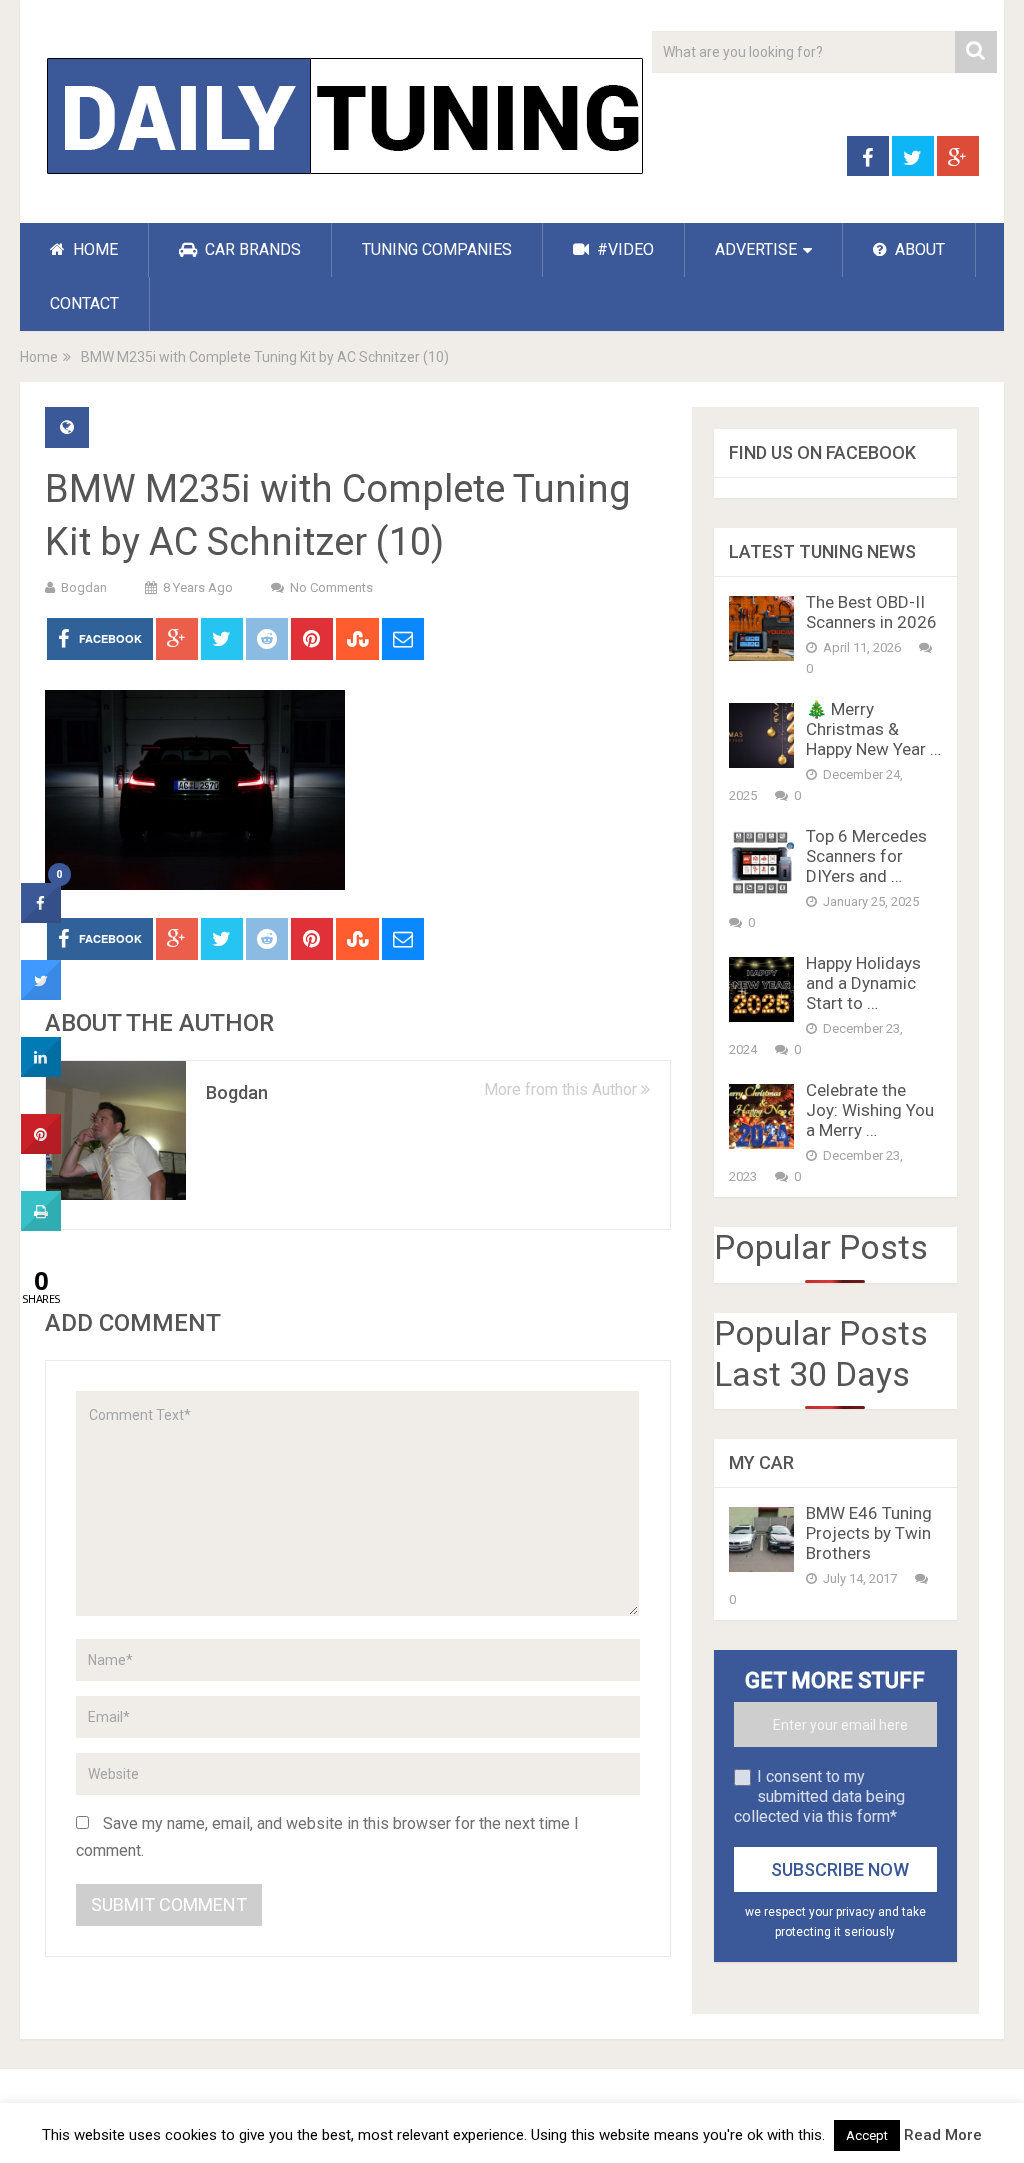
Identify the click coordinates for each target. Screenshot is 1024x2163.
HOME (93, 249)
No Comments (331, 587)
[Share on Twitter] (41, 994)
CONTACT (84, 303)
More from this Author (562, 1089)
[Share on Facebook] (41, 917)
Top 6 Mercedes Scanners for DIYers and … (866, 856)
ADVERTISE (756, 249)
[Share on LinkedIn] (41, 1071)
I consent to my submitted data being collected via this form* (819, 1796)
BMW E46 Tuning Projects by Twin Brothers (869, 1533)
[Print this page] (41, 1225)
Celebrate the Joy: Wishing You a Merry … (870, 1110)
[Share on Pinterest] (41, 1148)
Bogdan (84, 587)
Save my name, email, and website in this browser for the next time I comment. (327, 1837)
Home (39, 357)
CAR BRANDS (251, 249)
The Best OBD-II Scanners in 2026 (871, 612)
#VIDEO (623, 249)
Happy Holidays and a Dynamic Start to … (863, 983)
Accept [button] (867, 2135)
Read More (943, 2135)
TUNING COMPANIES (437, 249)
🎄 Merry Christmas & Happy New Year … (873, 729)
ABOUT (918, 249)
